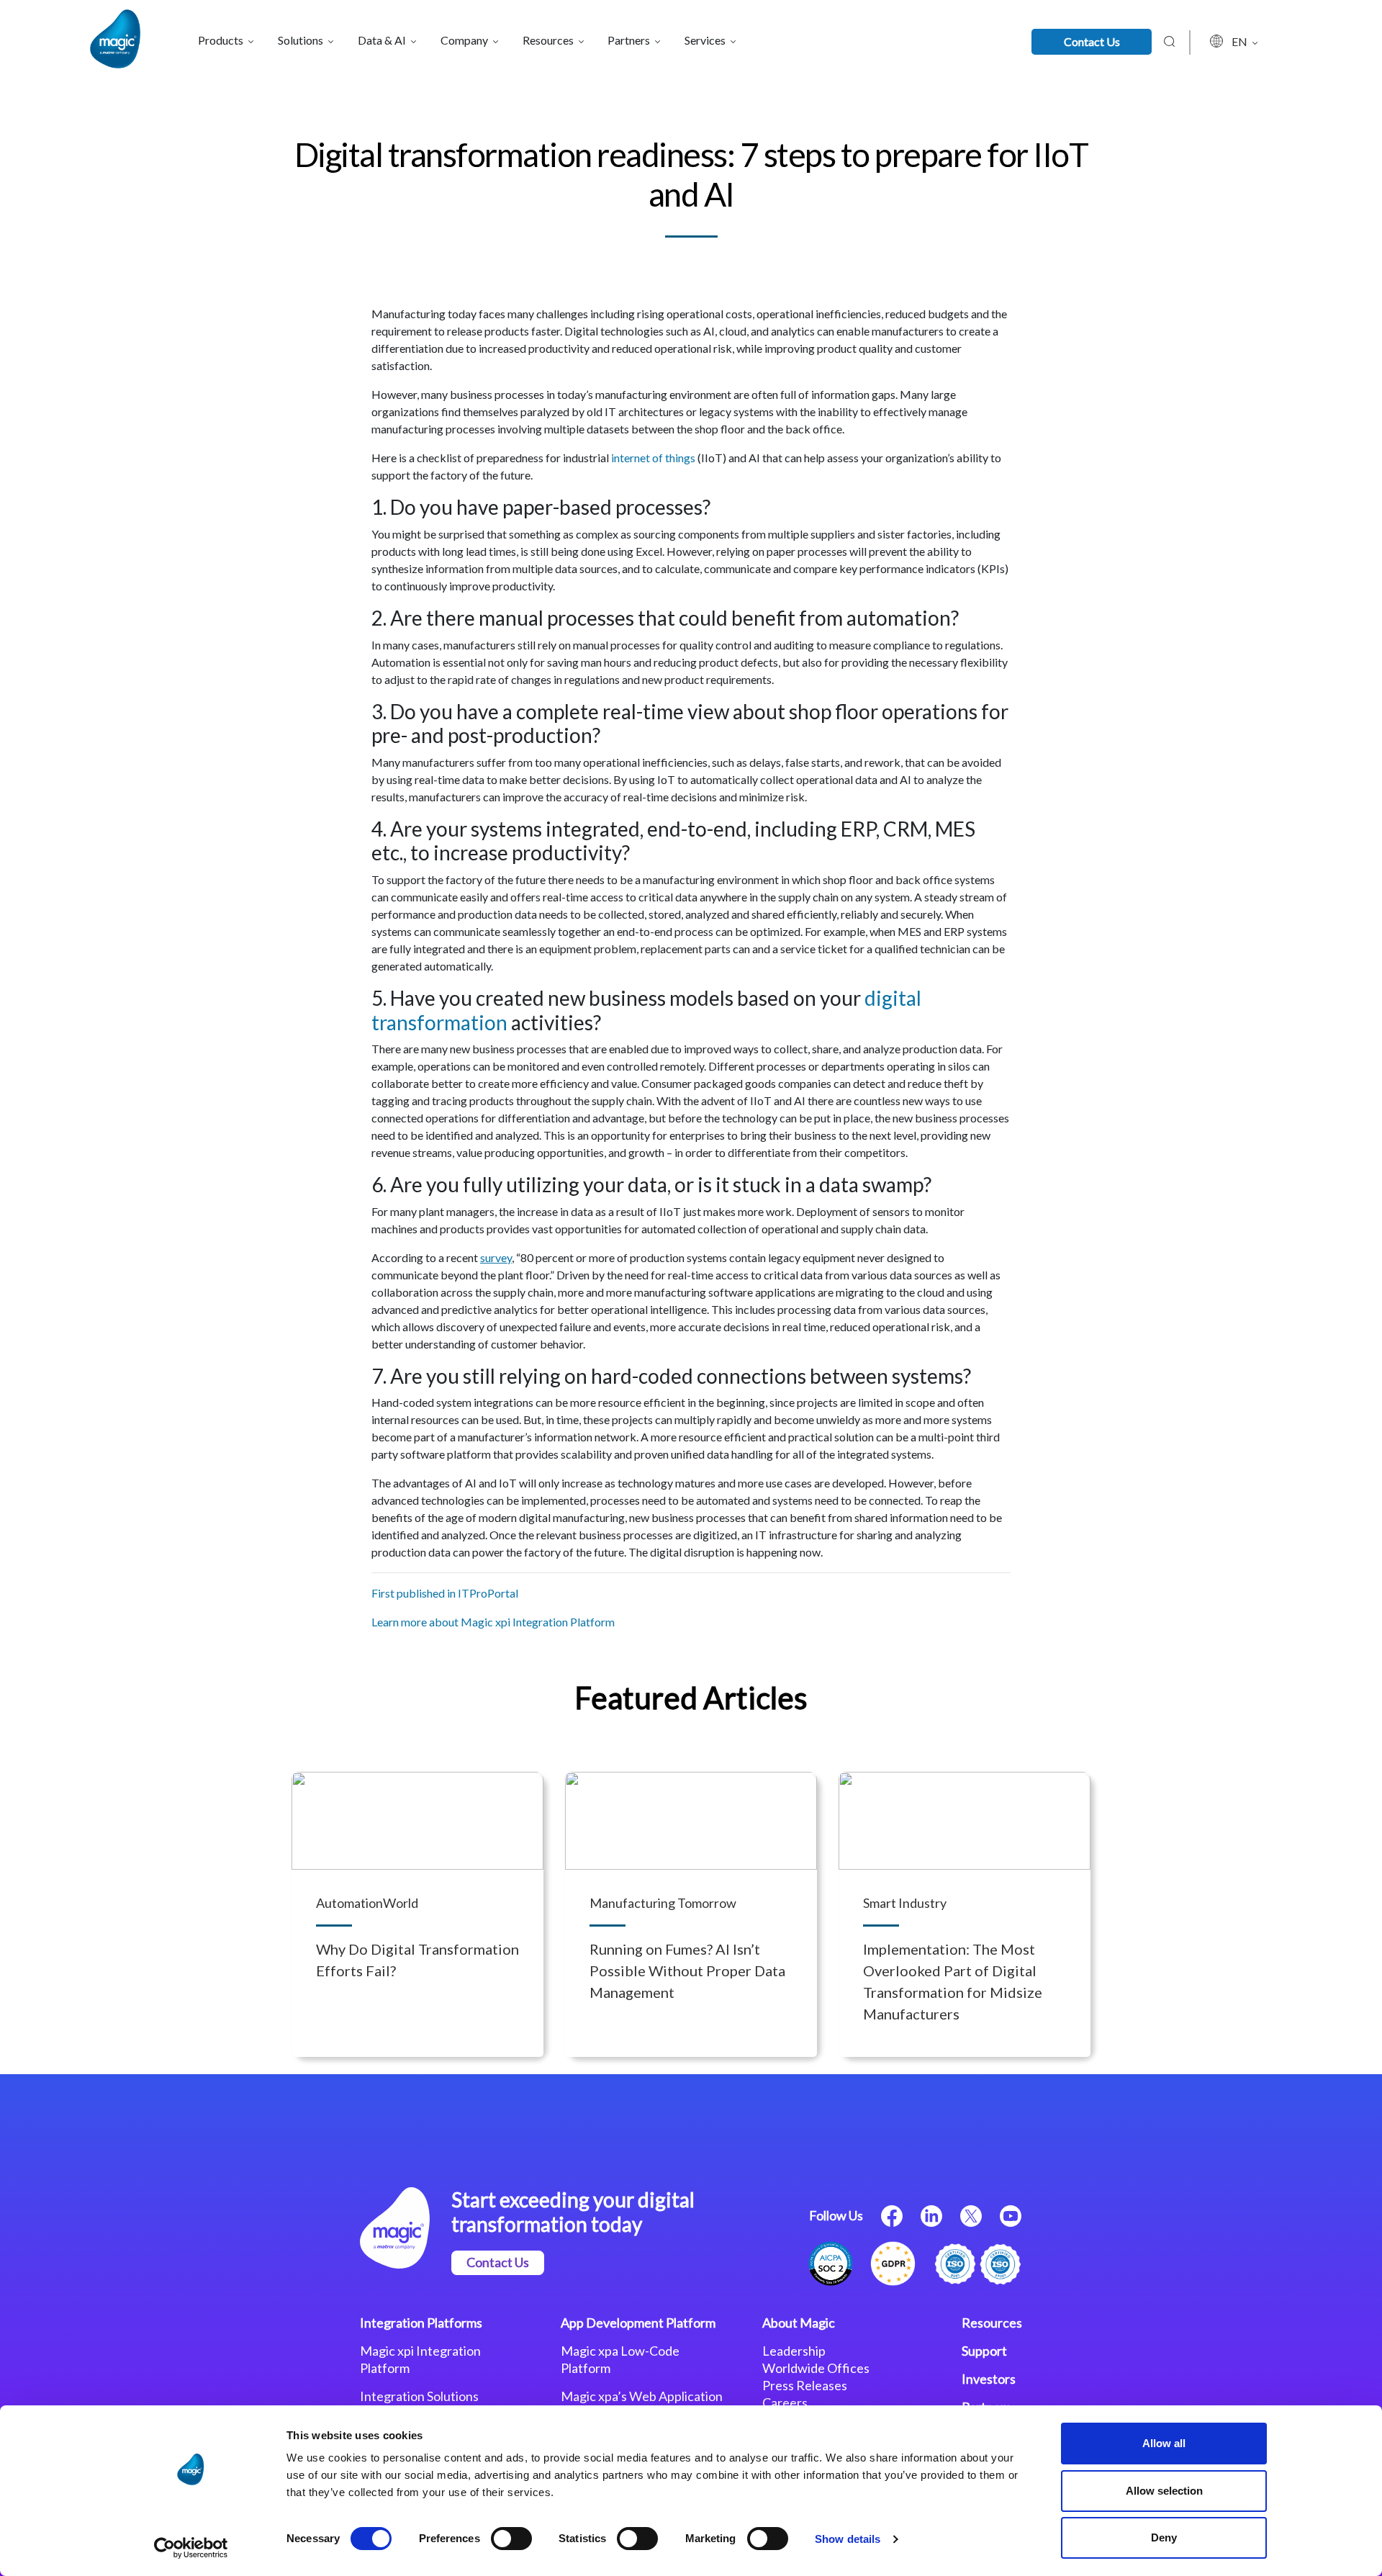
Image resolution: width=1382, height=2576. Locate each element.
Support (984, 2351)
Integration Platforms (421, 2323)
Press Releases (805, 2385)
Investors (989, 2379)
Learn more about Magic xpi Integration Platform (493, 1622)
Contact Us (1092, 41)
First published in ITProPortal (445, 1593)
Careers (785, 2402)
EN (1241, 41)
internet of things (653, 458)
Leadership (794, 2351)
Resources (992, 2323)
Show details (848, 2539)
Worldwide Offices (816, 2368)
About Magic (799, 2323)
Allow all (1164, 2443)
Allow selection (1164, 2491)
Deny (1164, 2537)
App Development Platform (638, 2323)
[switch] (511, 2539)
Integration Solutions (419, 2396)
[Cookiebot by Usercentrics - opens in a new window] (191, 2548)
